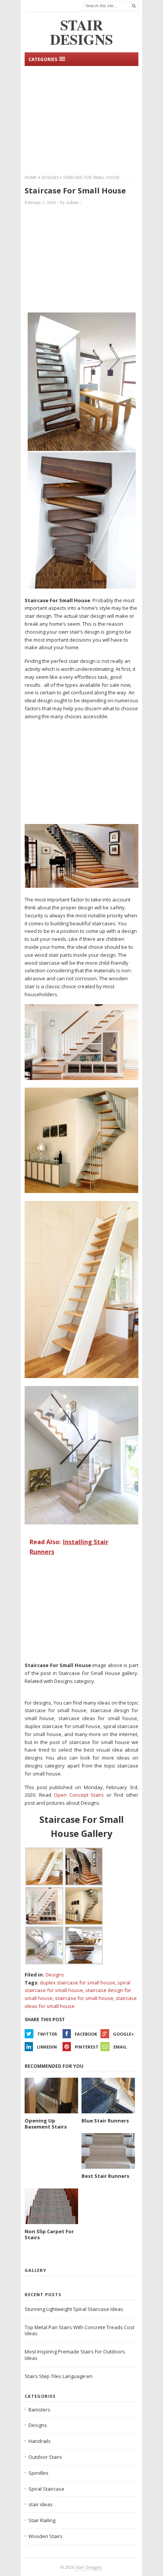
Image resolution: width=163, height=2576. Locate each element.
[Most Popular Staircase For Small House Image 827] (81, 1376)
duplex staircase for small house (78, 1983)
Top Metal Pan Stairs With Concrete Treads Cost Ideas (79, 2330)
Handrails (40, 2441)
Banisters (39, 2410)
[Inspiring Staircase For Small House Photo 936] (81, 1523)
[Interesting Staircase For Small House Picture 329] (81, 1191)
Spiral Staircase (46, 2489)
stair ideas (41, 2504)
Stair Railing (42, 2520)
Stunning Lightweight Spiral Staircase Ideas (74, 2309)
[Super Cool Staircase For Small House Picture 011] (81, 886)
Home (31, 177)
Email (120, 2047)
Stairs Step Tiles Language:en (59, 2376)
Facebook (86, 2034)
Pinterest (87, 2047)
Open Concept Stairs (79, 1795)
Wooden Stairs (45, 2536)
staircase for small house (84, 1998)
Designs (50, 177)
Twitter (47, 2034)
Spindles (38, 2473)
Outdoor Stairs (45, 2457)
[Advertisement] (81, 119)
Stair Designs (88, 2567)
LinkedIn (47, 2047)
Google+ (123, 2034)
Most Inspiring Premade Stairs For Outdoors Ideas (75, 2355)
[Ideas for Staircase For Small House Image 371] (81, 1078)
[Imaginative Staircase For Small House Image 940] (82, 587)
